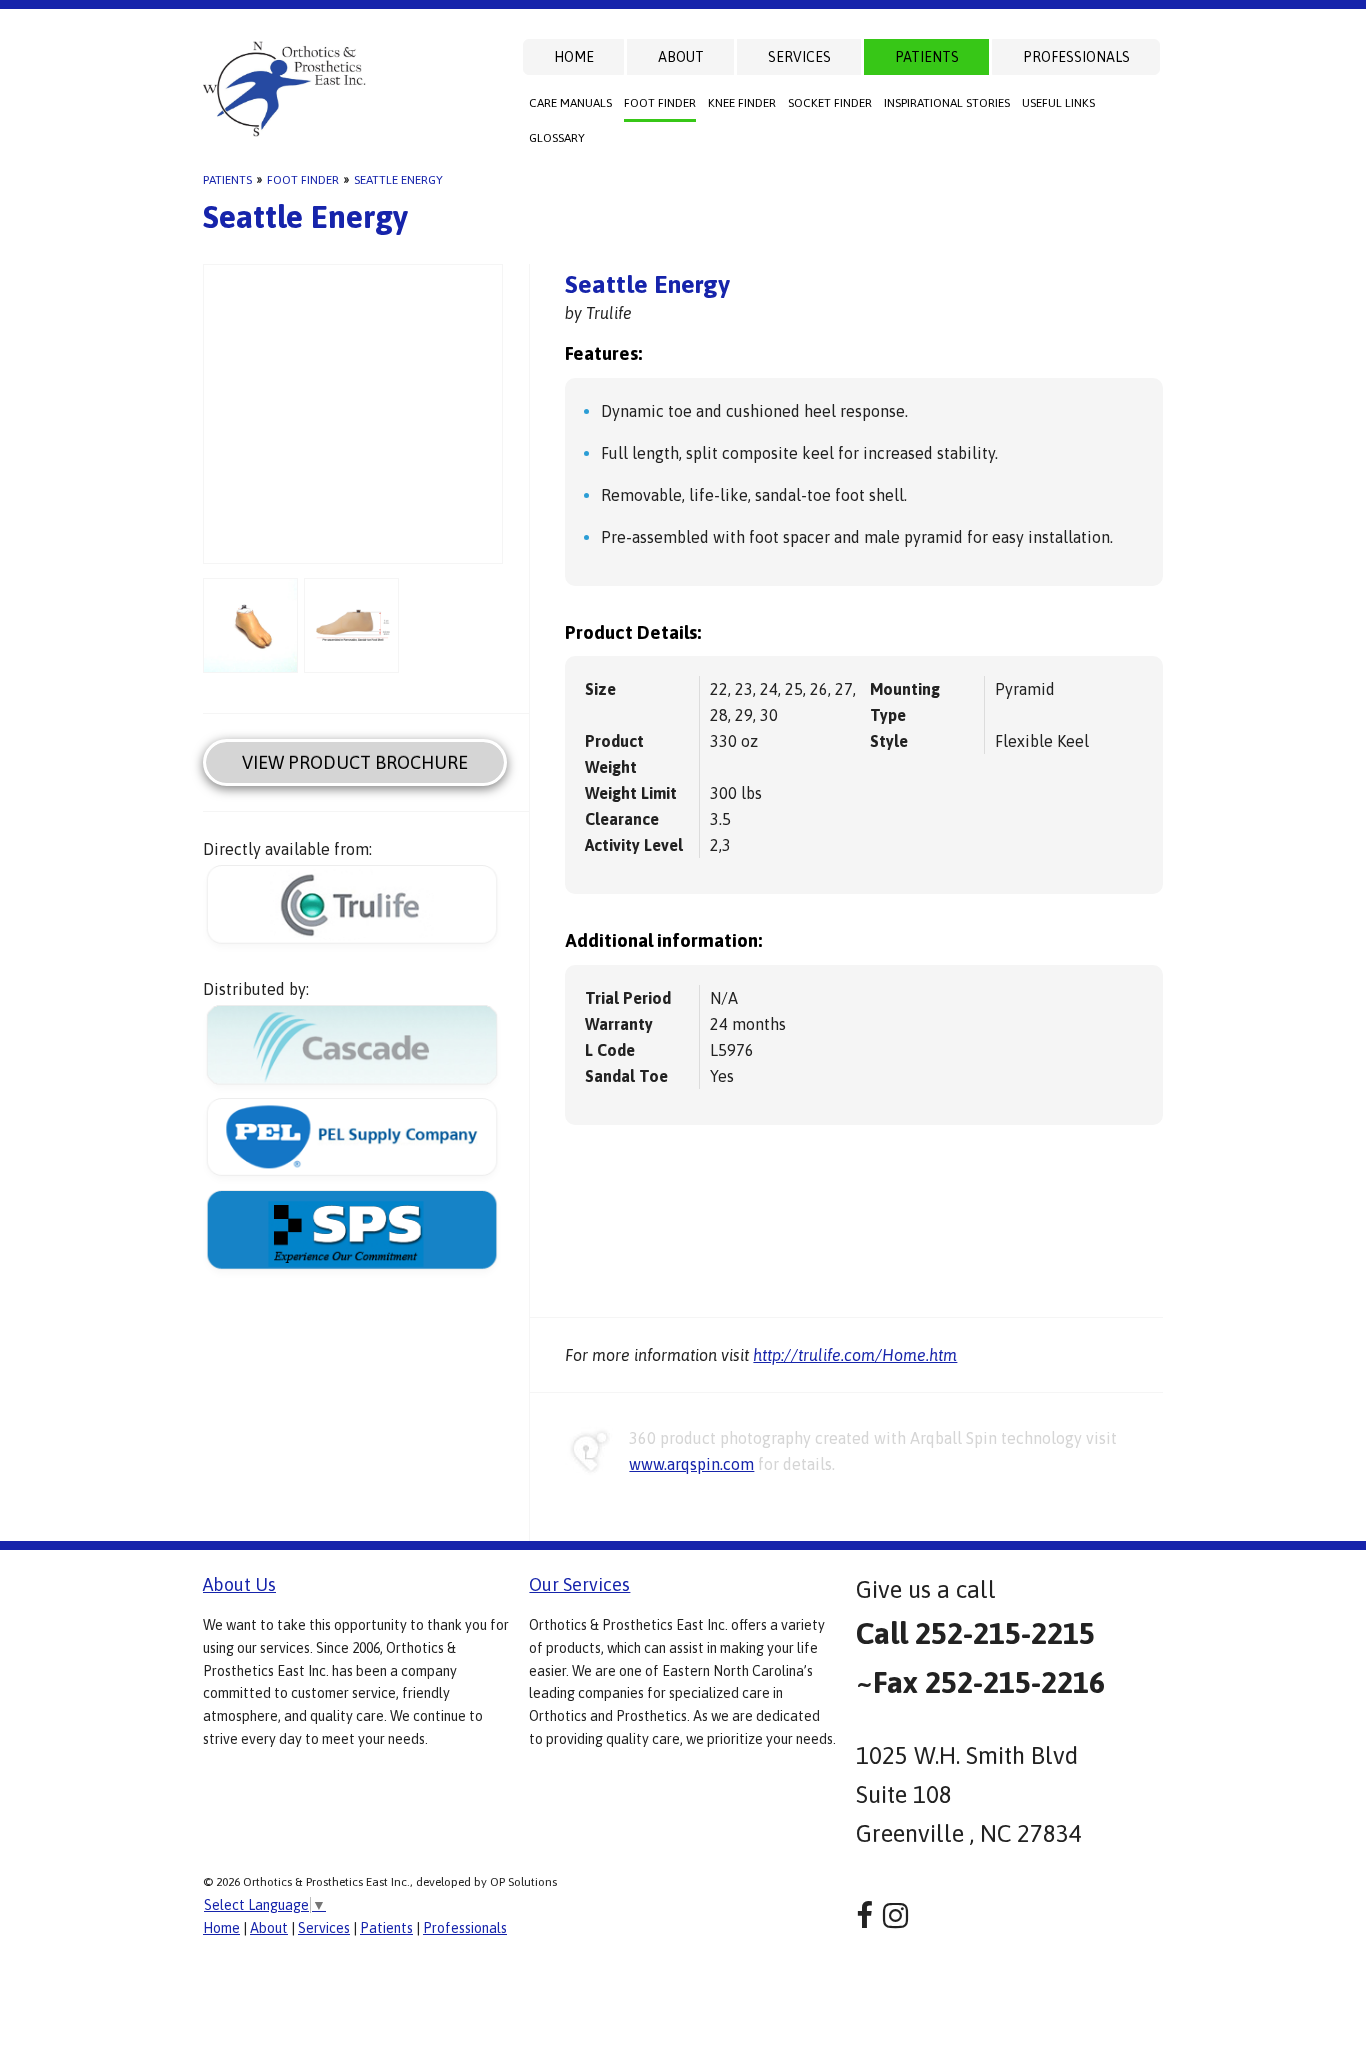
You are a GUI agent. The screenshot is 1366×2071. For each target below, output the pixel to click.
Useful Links (1058, 103)
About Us (239, 1584)
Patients (927, 57)
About (681, 57)
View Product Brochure (355, 762)
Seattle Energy (398, 180)
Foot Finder (660, 103)
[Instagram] (895, 1915)
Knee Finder (742, 103)
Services (799, 57)
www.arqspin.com (691, 1464)
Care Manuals (570, 103)
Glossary (557, 138)
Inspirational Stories (947, 103)
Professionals (1076, 57)
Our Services (579, 1584)
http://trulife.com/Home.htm (855, 1355)
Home (574, 57)
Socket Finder (830, 103)
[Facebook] (864, 1915)
